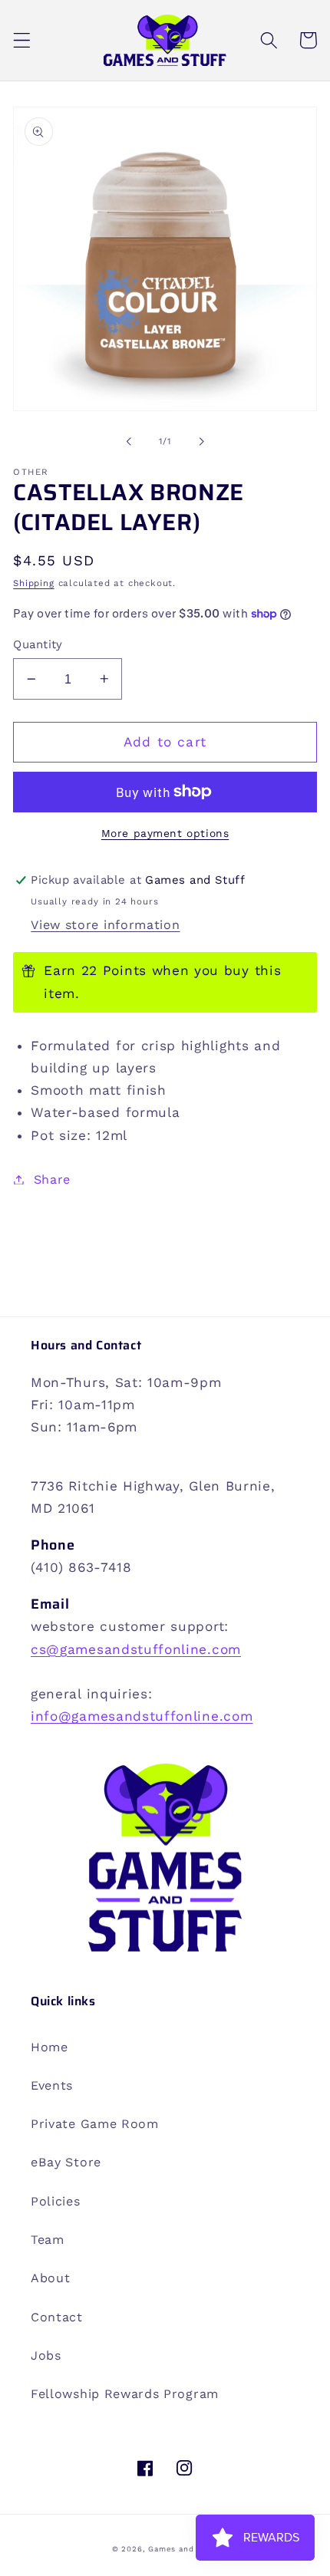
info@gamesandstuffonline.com (142, 1716)
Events (52, 2085)
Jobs (46, 2355)
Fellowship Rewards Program (125, 2394)
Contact (57, 2317)
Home (49, 2047)
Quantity (38, 644)
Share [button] (52, 1179)
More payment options (165, 833)
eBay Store (66, 2162)
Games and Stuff (183, 2549)
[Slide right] (201, 441)
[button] (22, 40)
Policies (56, 2201)
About (50, 2278)
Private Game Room (95, 2124)
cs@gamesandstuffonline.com (136, 1649)
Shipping (33, 583)
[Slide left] (129, 441)
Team (48, 2240)
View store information (105, 925)
